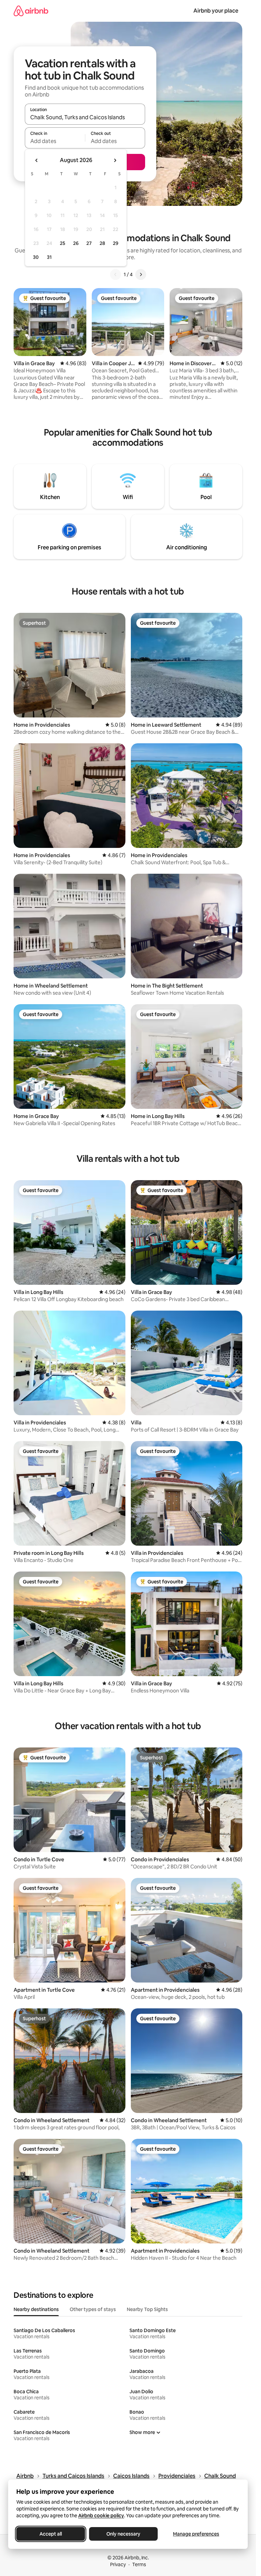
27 (89, 243)
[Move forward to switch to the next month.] (115, 160)
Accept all (51, 2534)
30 (36, 257)
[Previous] (116, 274)
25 (63, 243)
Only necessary (123, 2534)
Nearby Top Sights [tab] (147, 2309)
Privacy (118, 2564)
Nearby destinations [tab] (36, 2309)
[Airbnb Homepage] (31, 11)
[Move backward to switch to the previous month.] (37, 160)
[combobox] (85, 117)
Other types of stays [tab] (93, 2309)
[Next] (141, 274)
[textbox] (55, 141)
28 (102, 243)
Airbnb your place (216, 11)
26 (76, 243)
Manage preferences (196, 2534)
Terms (139, 2564)
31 (49, 257)
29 (116, 243)
